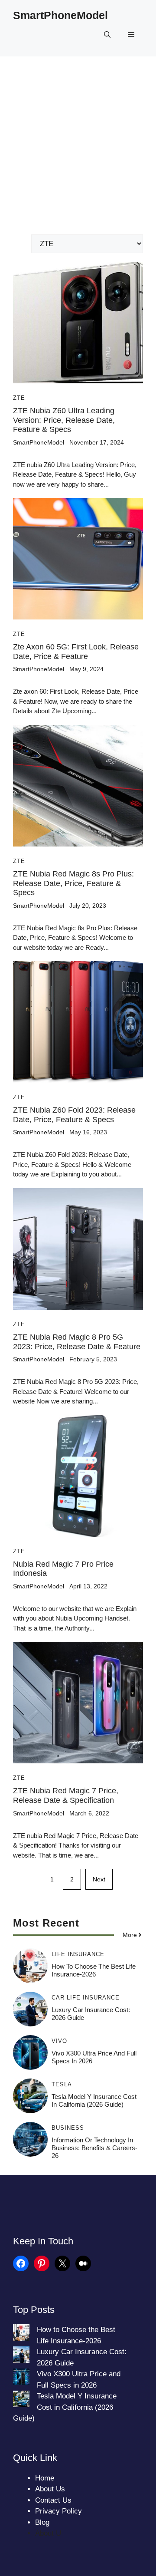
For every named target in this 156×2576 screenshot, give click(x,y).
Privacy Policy (58, 2511)
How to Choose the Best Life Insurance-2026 (94, 1970)
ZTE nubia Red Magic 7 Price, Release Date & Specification (66, 1795)
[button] (107, 35)
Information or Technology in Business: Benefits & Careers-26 (94, 2148)
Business (68, 2128)
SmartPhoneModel (60, 15)
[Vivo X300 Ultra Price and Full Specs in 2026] (21, 2378)
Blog (42, 2522)
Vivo (59, 2041)
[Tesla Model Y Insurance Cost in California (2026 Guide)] (21, 2401)
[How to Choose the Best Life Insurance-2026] (21, 2334)
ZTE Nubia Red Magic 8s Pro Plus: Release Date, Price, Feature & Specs (73, 883)
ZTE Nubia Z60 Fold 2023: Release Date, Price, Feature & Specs (74, 1115)
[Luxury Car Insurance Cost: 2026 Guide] (21, 2356)
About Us (50, 2489)
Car (58, 1998)
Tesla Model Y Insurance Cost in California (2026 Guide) (94, 2100)
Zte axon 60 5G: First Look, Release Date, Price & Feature (76, 652)
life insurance (78, 1954)
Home (45, 2478)
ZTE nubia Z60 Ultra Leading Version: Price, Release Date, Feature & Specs (64, 420)
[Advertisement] (78, 139)
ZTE (19, 398)
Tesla (62, 2084)
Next (99, 1879)
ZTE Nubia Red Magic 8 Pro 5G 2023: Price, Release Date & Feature (77, 1342)
